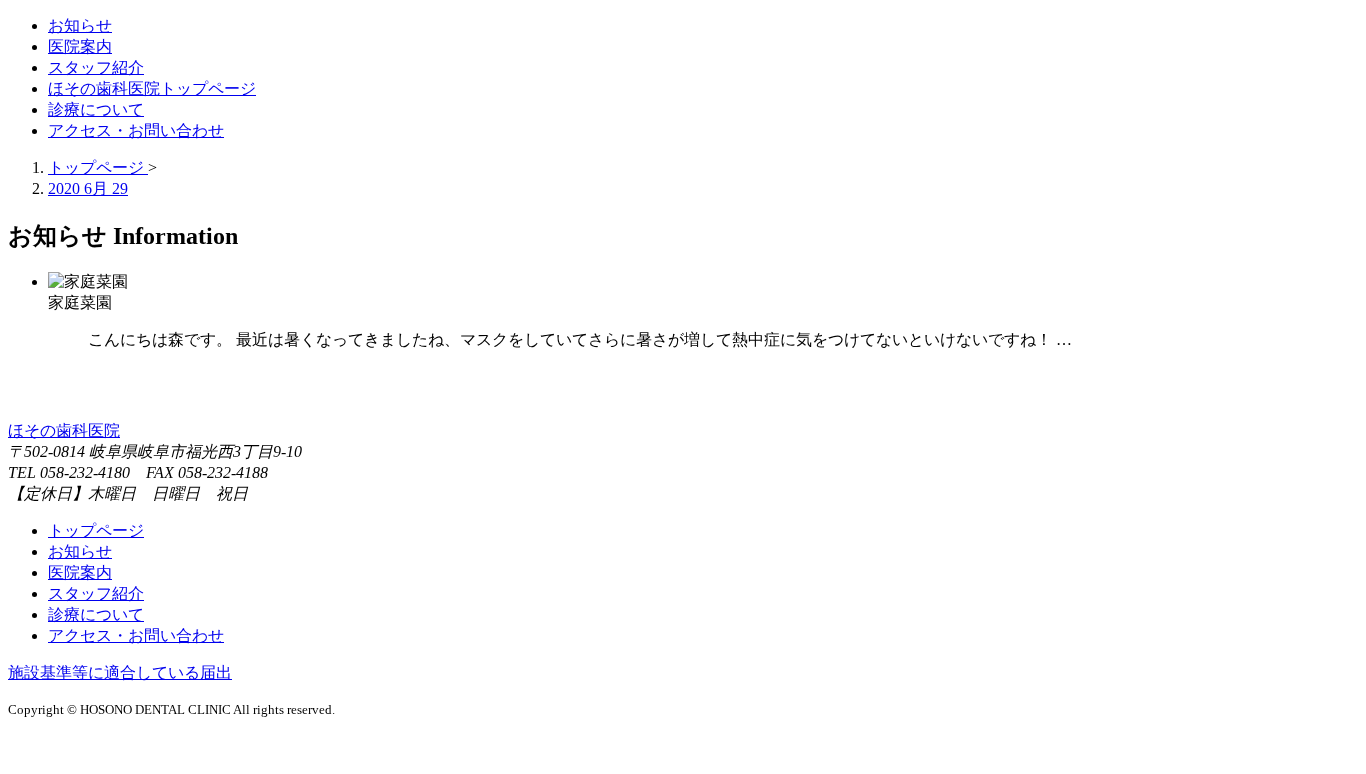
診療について (96, 614)
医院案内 (80, 572)
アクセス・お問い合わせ (136, 635)
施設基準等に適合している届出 (120, 672)
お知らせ (80, 551)
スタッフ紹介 (96, 593)
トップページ (96, 530)
